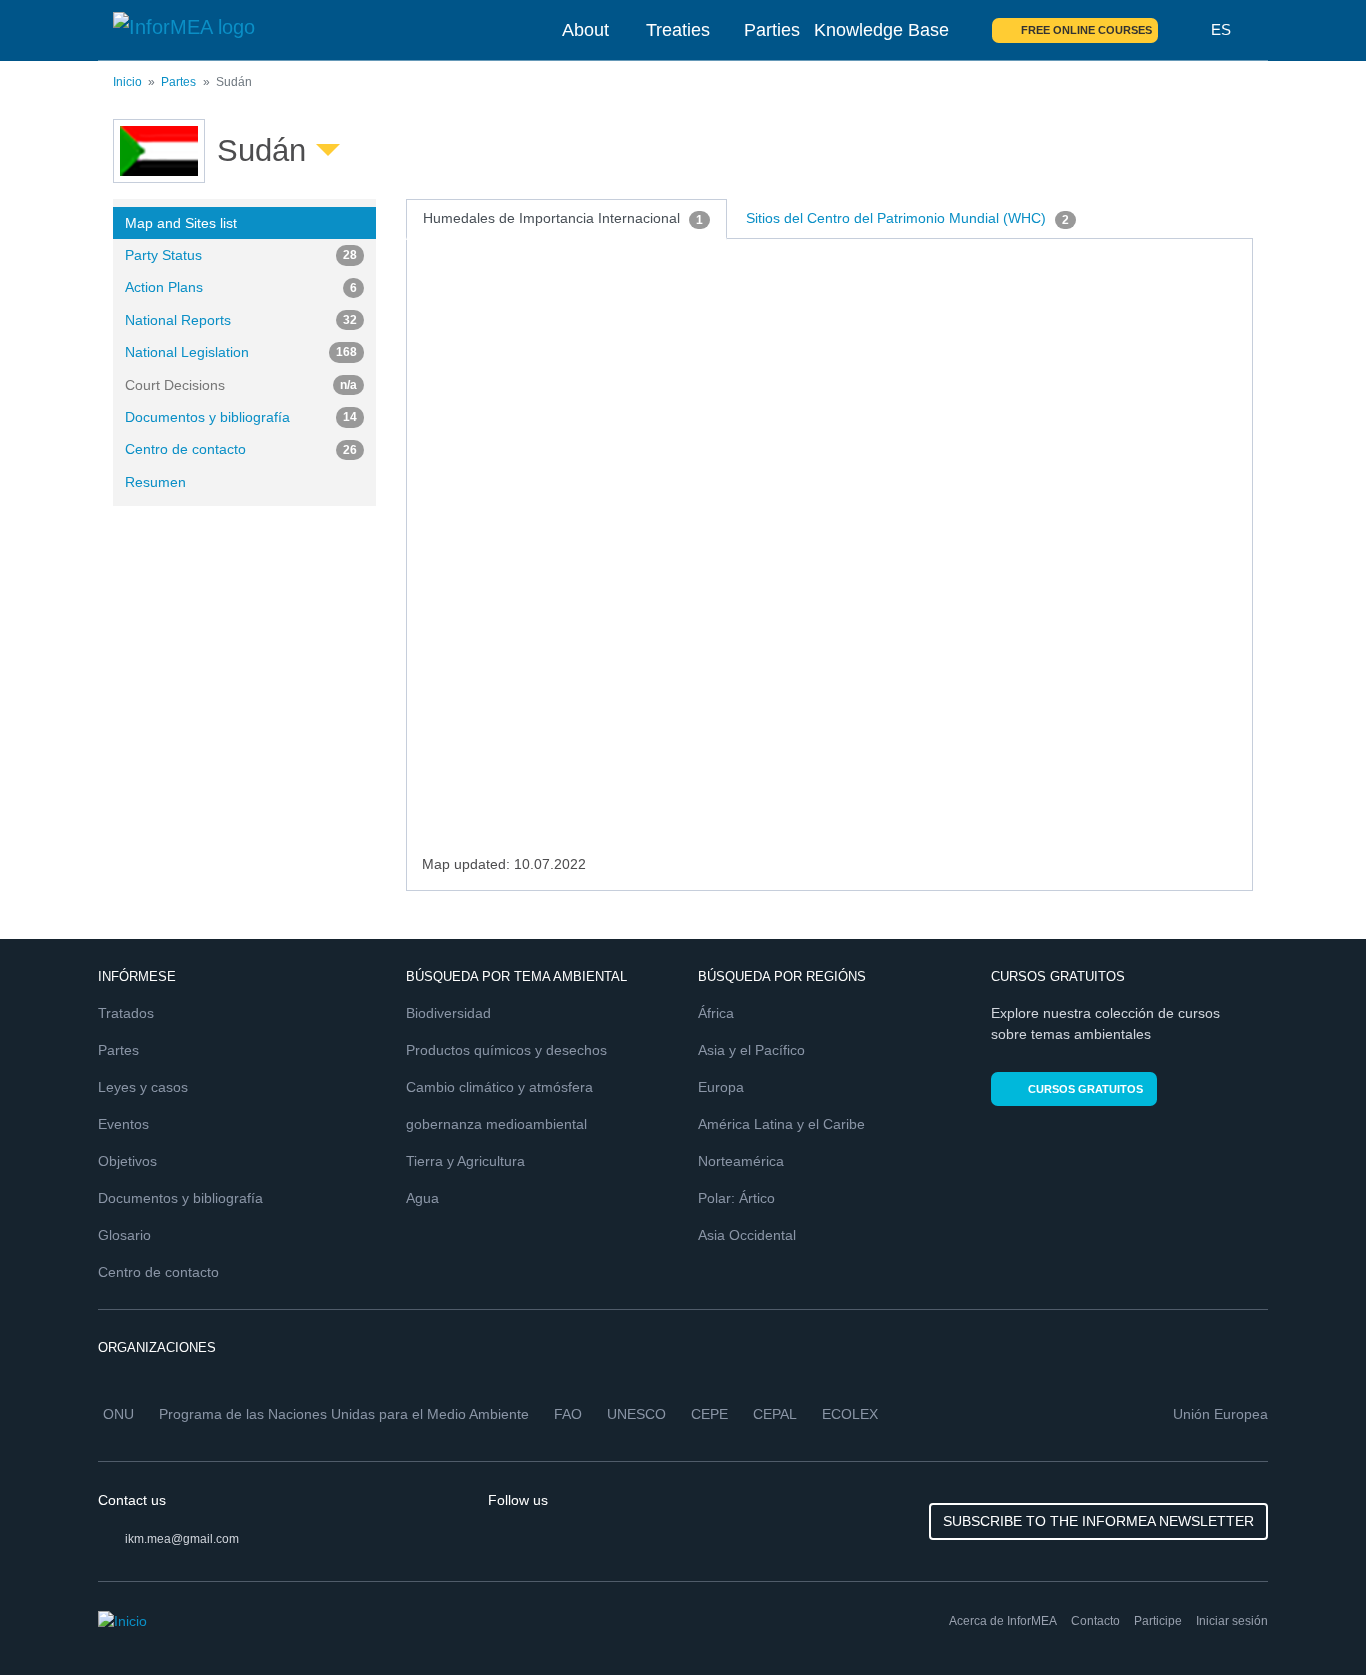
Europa (721, 1087)
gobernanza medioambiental (496, 1124)
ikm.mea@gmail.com (182, 1539)
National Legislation (241, 352)
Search (1185, 30)
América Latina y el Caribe (781, 1124)
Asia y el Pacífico (751, 1050)
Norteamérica (741, 1161)
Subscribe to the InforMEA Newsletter (1098, 1521)
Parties (772, 30)
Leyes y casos (143, 1087)
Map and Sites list (181, 223)
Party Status (241, 255)
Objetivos (127, 1161)
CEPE (709, 1414)
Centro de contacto (241, 449)
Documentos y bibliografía (241, 417)
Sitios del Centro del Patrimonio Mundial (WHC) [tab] (907, 218)
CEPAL (775, 1414)
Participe (1158, 1621)
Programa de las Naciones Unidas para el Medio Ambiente (344, 1414)
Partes (178, 82)
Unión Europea (1220, 1414)
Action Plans (241, 287)
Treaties (678, 30)
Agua (422, 1198)
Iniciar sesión (1232, 1621)
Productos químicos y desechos (506, 1050)
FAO (568, 1414)
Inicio (127, 82)
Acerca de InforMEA (1003, 1621)
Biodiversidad (448, 1013)
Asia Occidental (747, 1235)
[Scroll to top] (1308, 1618)
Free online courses (1086, 30)
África (716, 1013)
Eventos (123, 1124)
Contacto (1095, 1621)
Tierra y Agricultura (465, 1161)
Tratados (126, 1013)
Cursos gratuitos (1085, 1089)
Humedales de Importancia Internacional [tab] (563, 218)
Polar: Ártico (736, 1198)
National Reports (241, 320)
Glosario (124, 1235)
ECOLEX (850, 1414)
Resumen (155, 482)
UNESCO (636, 1414)
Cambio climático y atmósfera (499, 1087)
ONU (118, 1414)
